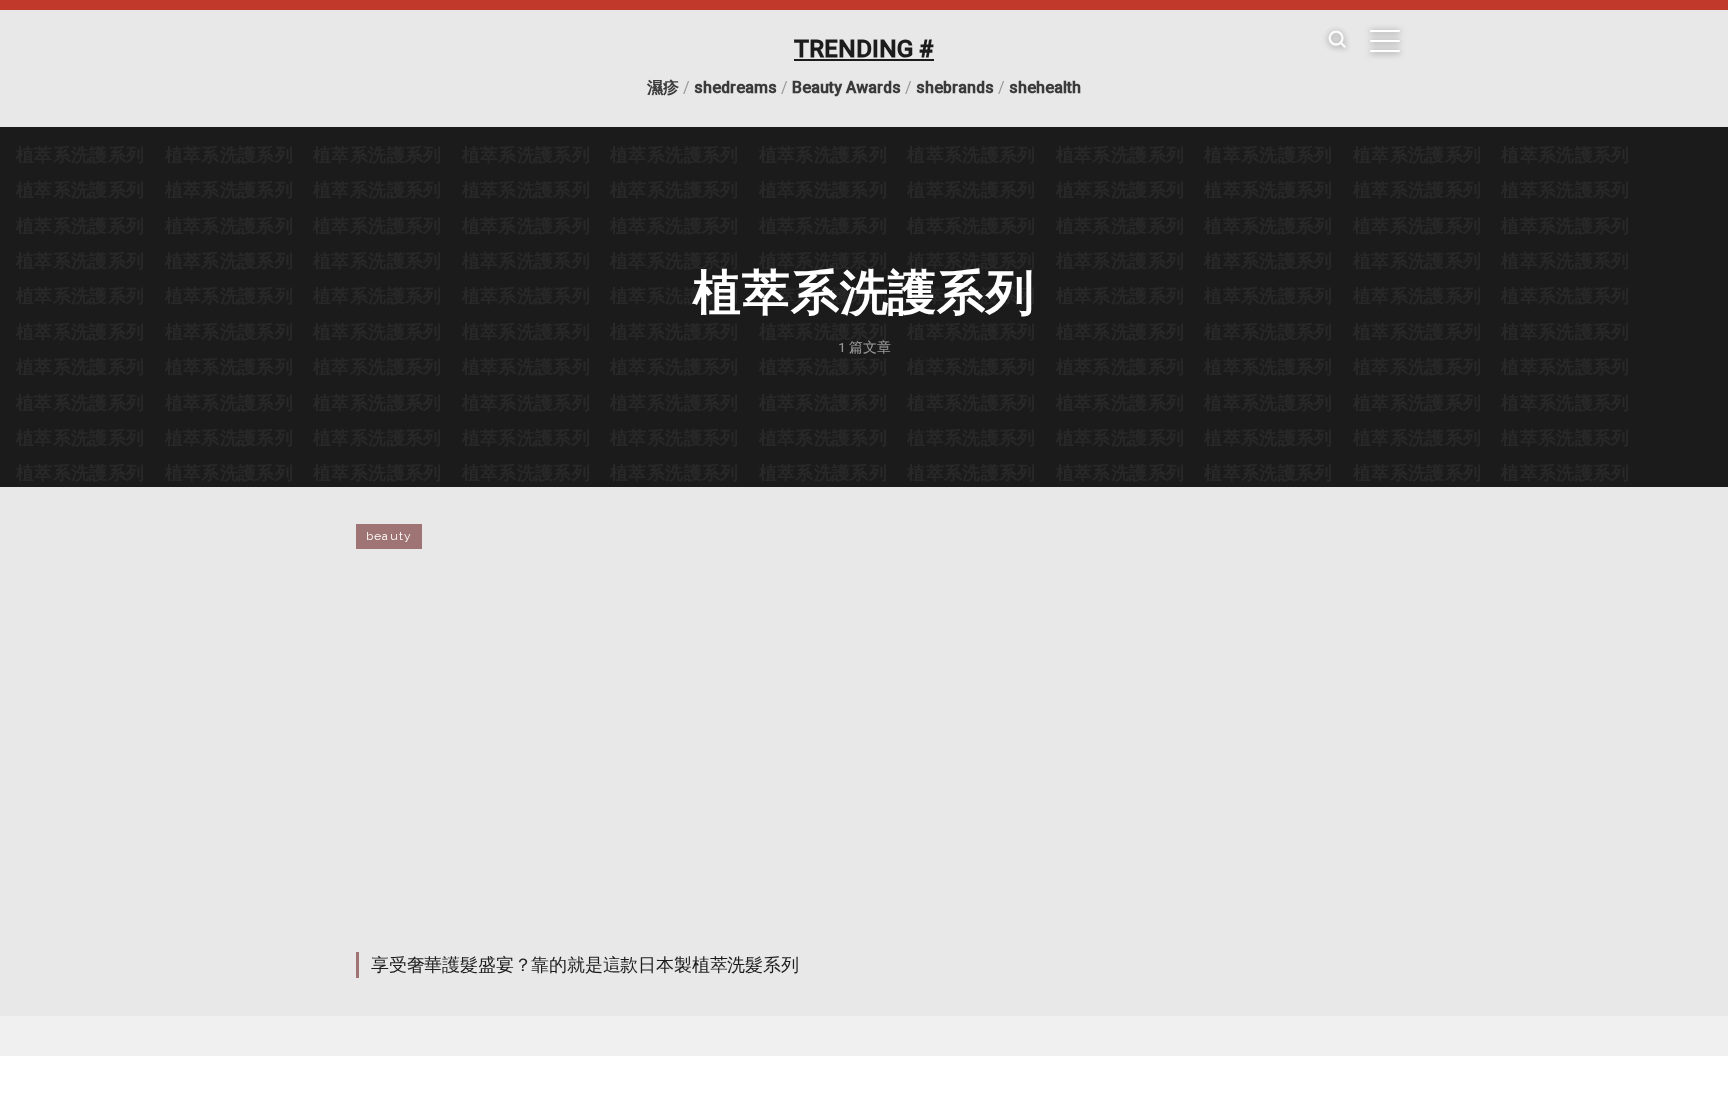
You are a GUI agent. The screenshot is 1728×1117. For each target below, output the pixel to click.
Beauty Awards (846, 87)
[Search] (1337, 40)
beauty (389, 536)
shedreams (735, 87)
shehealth (1045, 87)
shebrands (955, 87)
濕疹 (663, 87)
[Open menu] (1385, 41)
